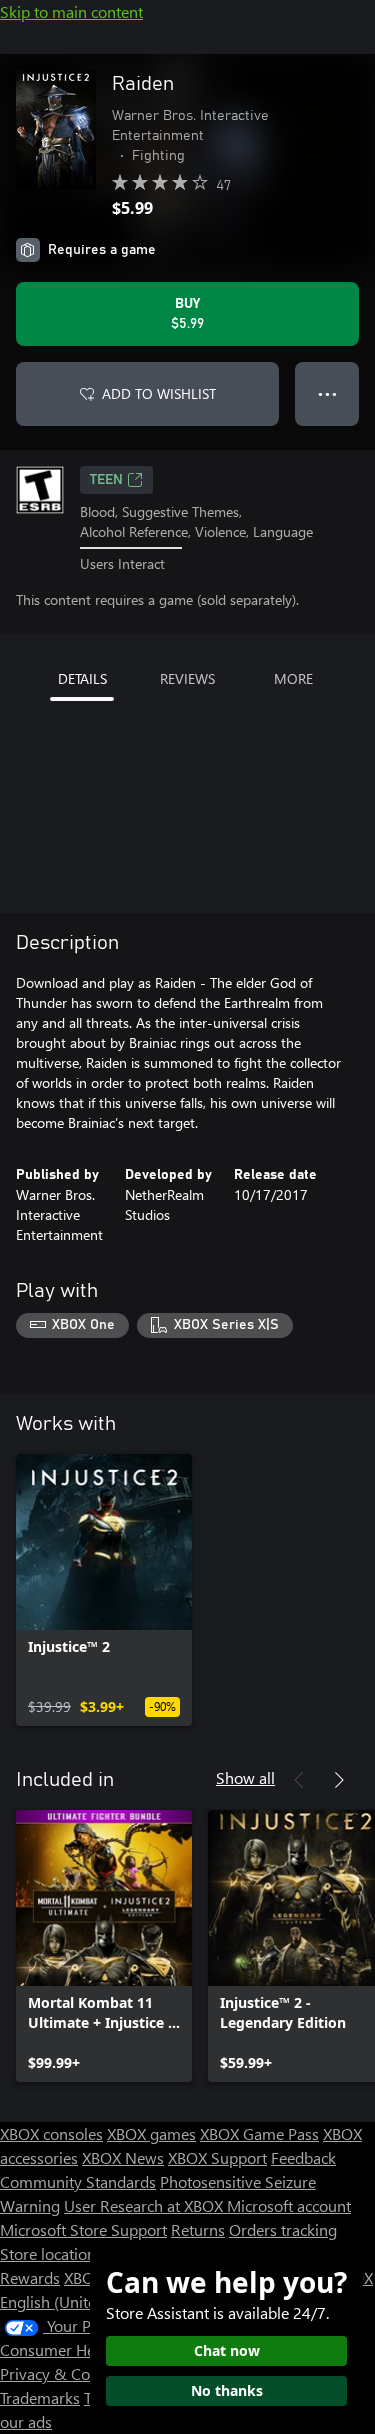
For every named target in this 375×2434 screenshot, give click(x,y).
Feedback (303, 2157)
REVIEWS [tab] (187, 678)
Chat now (227, 2350)
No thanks (227, 2390)
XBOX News (123, 2157)
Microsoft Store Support (83, 2229)
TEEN (106, 480)
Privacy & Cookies (63, 2373)
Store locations (51, 2253)
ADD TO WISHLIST (159, 393)
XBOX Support (217, 2157)
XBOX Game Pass (259, 2133)
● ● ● (327, 393)
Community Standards (78, 2181)
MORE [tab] (293, 678)
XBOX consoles (51, 2133)
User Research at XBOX (145, 2205)
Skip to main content (71, 11)
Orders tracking (283, 2229)
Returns (198, 2229)
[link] (104, 1590)
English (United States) (78, 2301)
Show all (245, 1777)
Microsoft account (289, 2205)
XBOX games (151, 2133)
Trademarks (40, 2397)
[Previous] (299, 1780)
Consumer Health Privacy (87, 2349)
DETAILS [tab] (82, 678)
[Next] (339, 1780)
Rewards (30, 2277)
